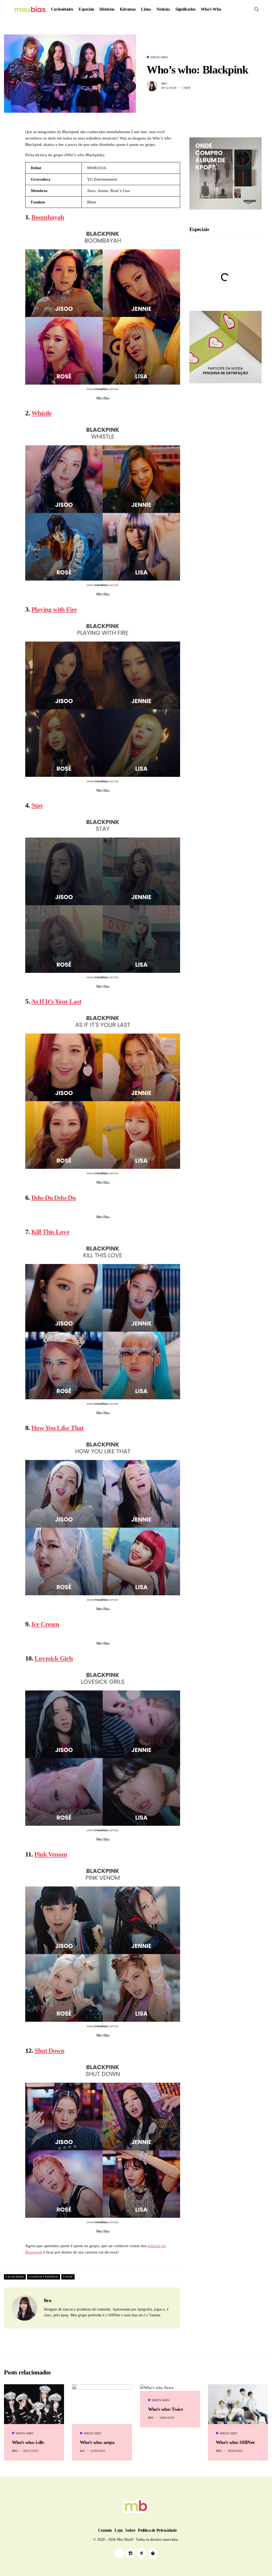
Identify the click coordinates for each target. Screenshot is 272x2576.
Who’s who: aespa (97, 2442)
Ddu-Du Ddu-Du (54, 1198)
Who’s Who (211, 9)
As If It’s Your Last (56, 1001)
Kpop (69, 2277)
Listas (146, 9)
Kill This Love (50, 1232)
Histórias (107, 9)
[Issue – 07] (136, 2506)
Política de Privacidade (157, 2530)
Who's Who (159, 57)
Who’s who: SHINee (235, 2442)
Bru (164, 84)
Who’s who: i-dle (28, 2442)
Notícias (163, 9)
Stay (37, 805)
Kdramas (128, 9)
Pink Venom (51, 1854)
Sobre (130, 2530)
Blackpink (16, 2277)
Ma (82, 2451)
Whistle (42, 413)
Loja (118, 2530)
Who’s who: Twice (165, 2409)
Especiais (86, 9)
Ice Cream (45, 1624)
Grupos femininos (45, 2277)
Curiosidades (62, 9)
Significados (185, 9)
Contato (105, 2530)
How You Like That (58, 1428)
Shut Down (49, 2050)
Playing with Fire (54, 609)
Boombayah (48, 217)
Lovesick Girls (54, 1658)
